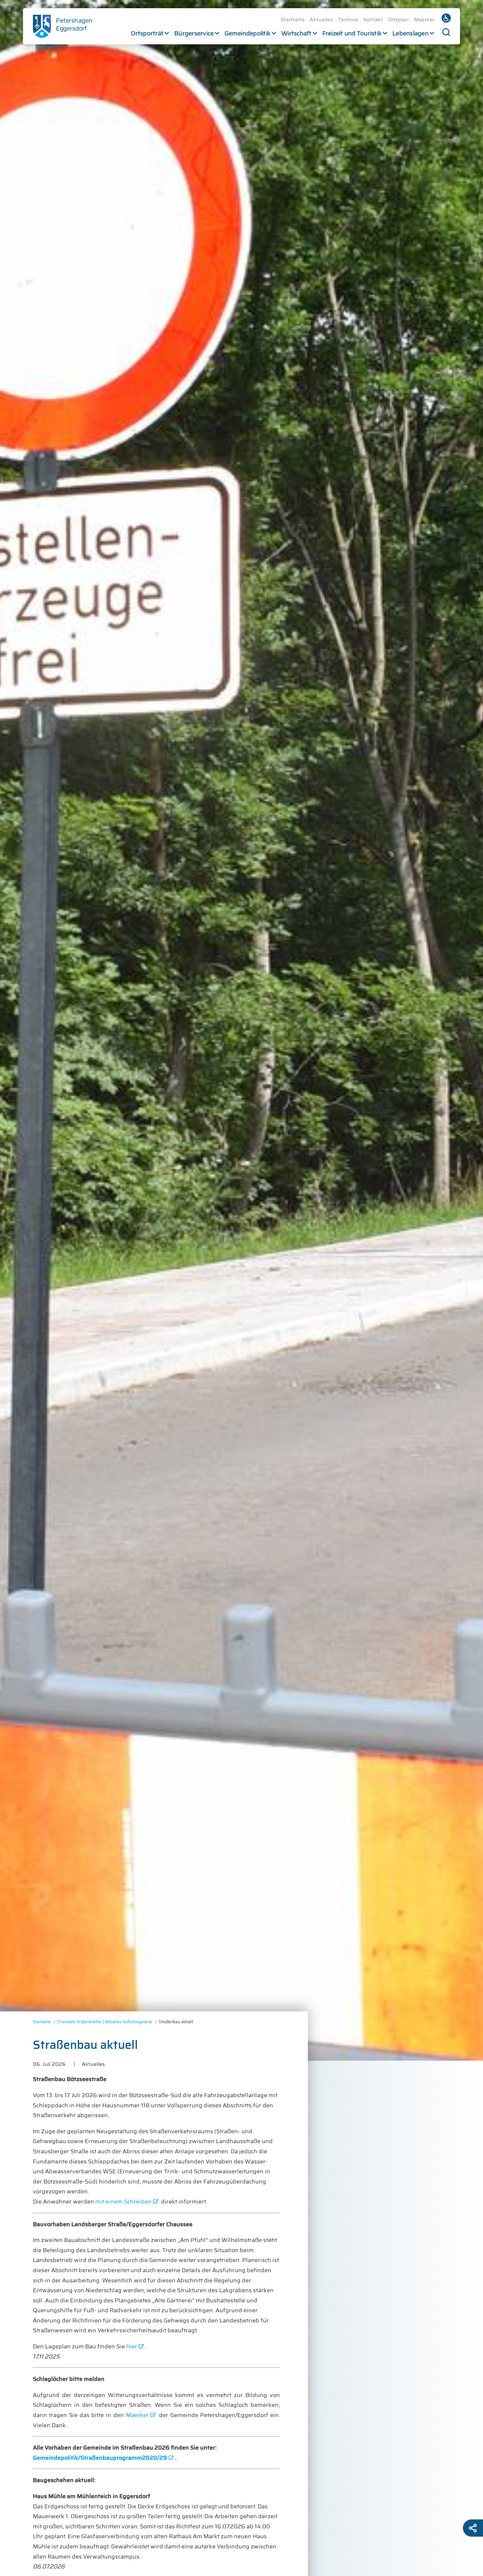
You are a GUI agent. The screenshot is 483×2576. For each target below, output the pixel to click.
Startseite (293, 20)
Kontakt (373, 20)
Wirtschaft (296, 33)
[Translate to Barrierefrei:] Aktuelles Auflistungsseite (105, 2022)
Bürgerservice (194, 33)
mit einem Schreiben (123, 2202)
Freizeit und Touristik (352, 33)
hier (132, 2346)
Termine (348, 20)
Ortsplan (398, 20)
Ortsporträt (147, 33)
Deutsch (446, 18)
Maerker (424, 20)
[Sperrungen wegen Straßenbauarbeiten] (241, 1030)
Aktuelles (321, 20)
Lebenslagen (410, 33)
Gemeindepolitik (247, 33)
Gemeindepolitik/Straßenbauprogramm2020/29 (100, 2458)
